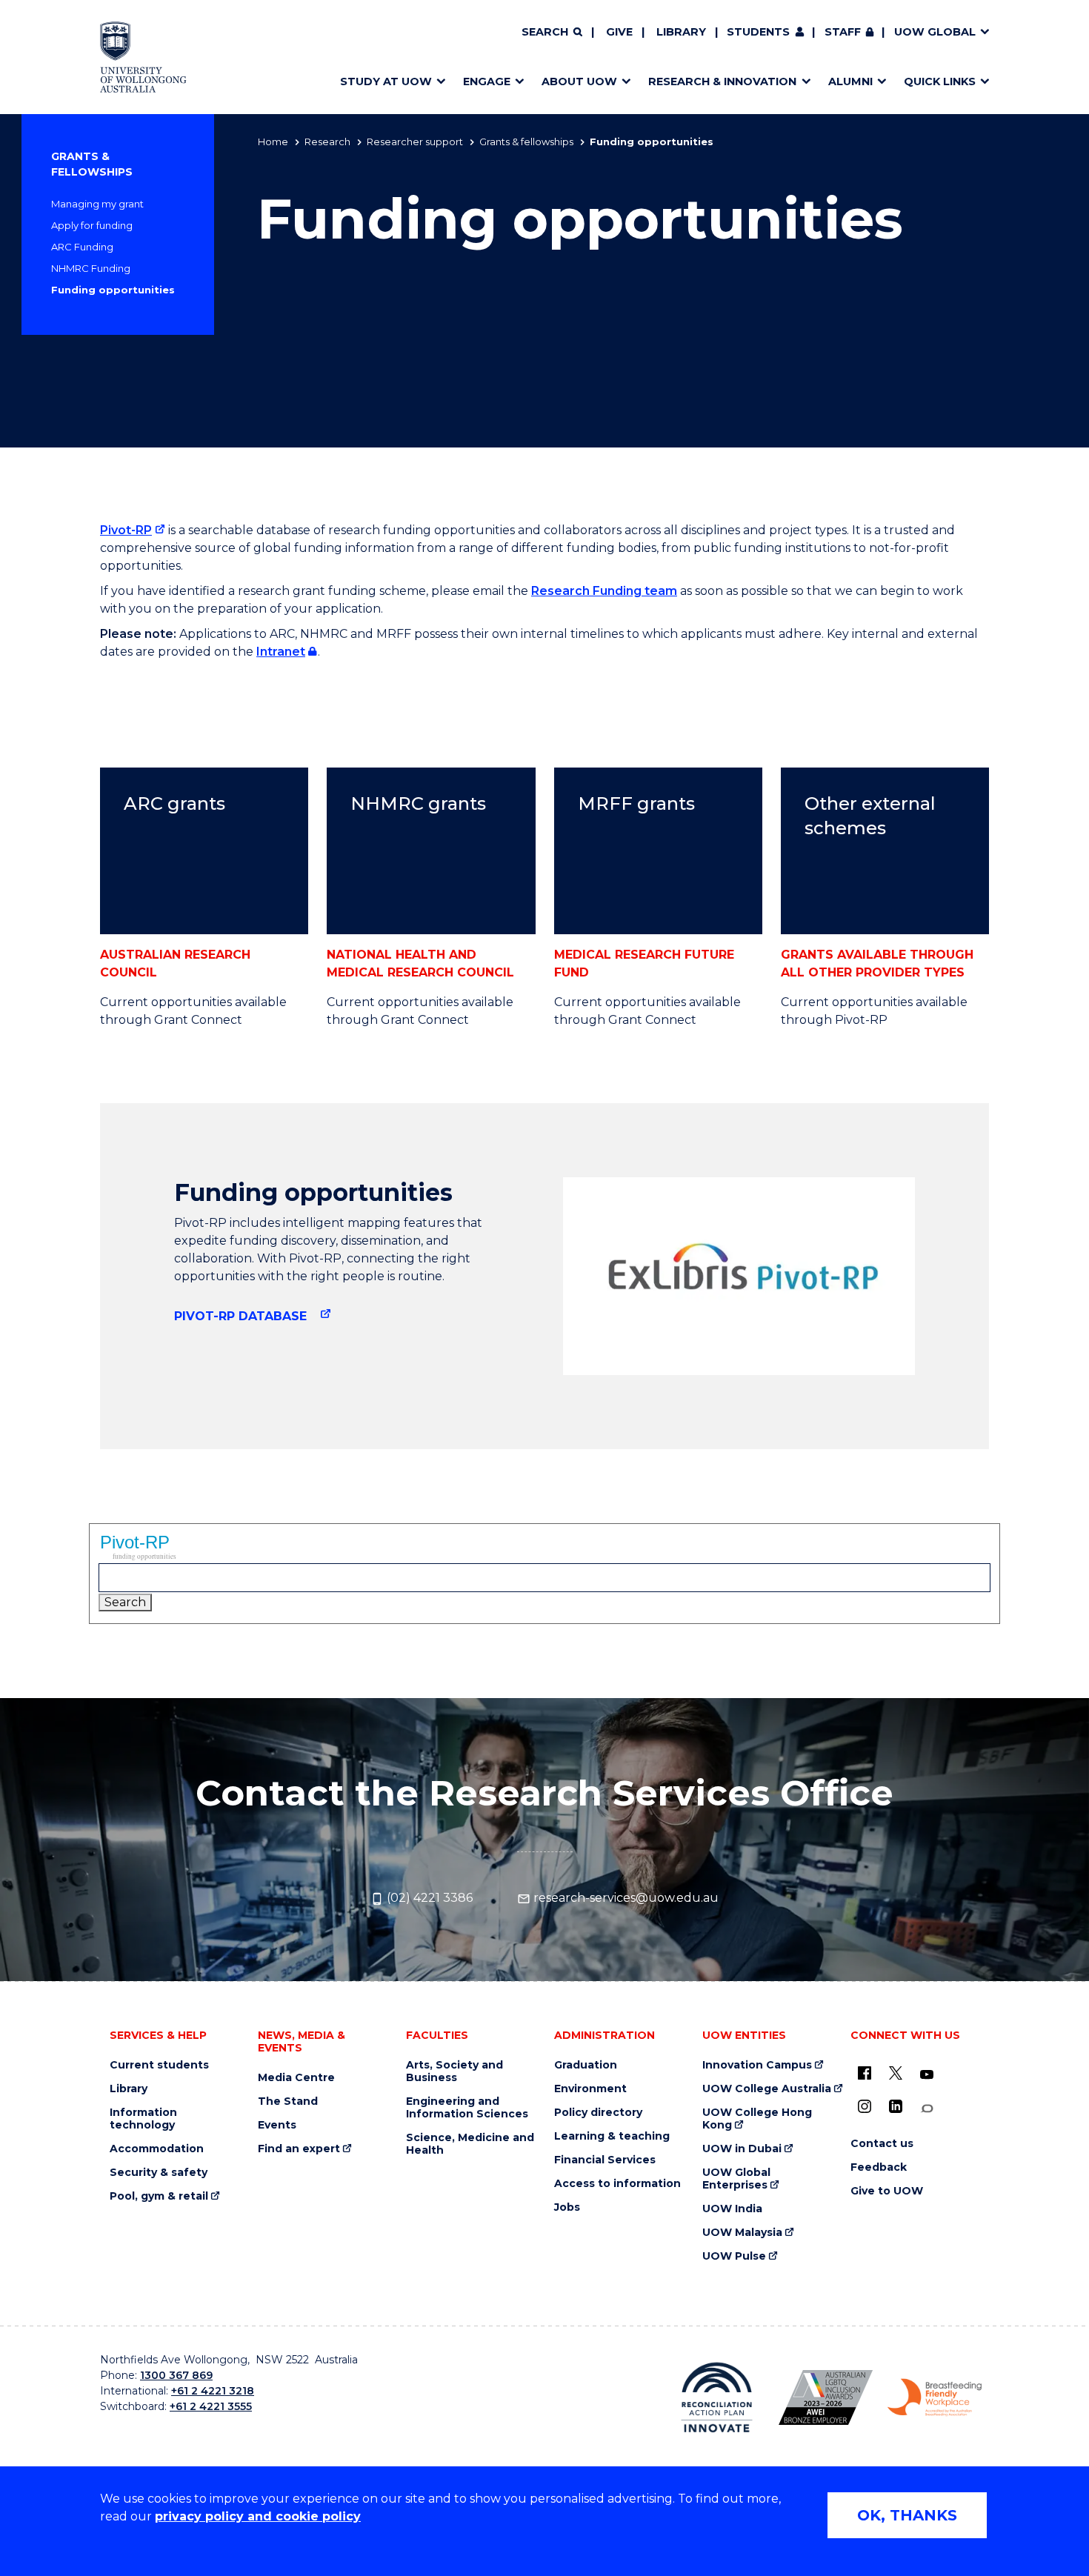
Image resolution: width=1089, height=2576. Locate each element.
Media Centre (296, 2078)
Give (619, 32)
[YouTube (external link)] (927, 2075)
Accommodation (157, 2149)
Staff (843, 32)
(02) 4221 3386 (428, 1898)
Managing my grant (97, 204)
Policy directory (598, 2113)
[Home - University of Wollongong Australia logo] (143, 57)
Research (327, 142)
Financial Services (605, 2160)
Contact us (882, 2144)
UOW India (732, 2209)
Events (277, 2125)
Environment (590, 2089)
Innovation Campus (757, 2065)
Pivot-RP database (242, 1316)
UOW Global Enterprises (736, 2179)
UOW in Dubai (742, 2149)
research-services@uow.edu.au (625, 1898)
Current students (159, 2065)
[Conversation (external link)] (927, 2109)
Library (681, 32)
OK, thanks (907, 2515)
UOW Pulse (734, 2256)
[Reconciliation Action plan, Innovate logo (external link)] (717, 2397)
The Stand (288, 2101)
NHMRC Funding (91, 268)
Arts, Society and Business (454, 2071)
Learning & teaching (612, 2136)
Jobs (567, 2207)
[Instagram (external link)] (865, 2106)
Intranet (281, 652)
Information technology (143, 2119)
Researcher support (415, 142)
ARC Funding (82, 247)
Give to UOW (887, 2191)
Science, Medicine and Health (470, 2144)
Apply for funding (92, 225)
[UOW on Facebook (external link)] (865, 2073)
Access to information (617, 2184)
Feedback (879, 2167)
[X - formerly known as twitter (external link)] (896, 2073)
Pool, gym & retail (159, 2196)
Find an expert (299, 2149)
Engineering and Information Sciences (467, 2108)
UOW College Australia (767, 2089)
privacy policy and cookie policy (258, 2516)
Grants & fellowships (526, 142)
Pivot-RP (126, 530)
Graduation (586, 2065)
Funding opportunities (113, 290)
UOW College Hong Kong (757, 2119)
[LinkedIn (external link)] (896, 2106)
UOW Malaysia (742, 2233)
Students (758, 32)
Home (273, 142)
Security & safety (159, 2173)
